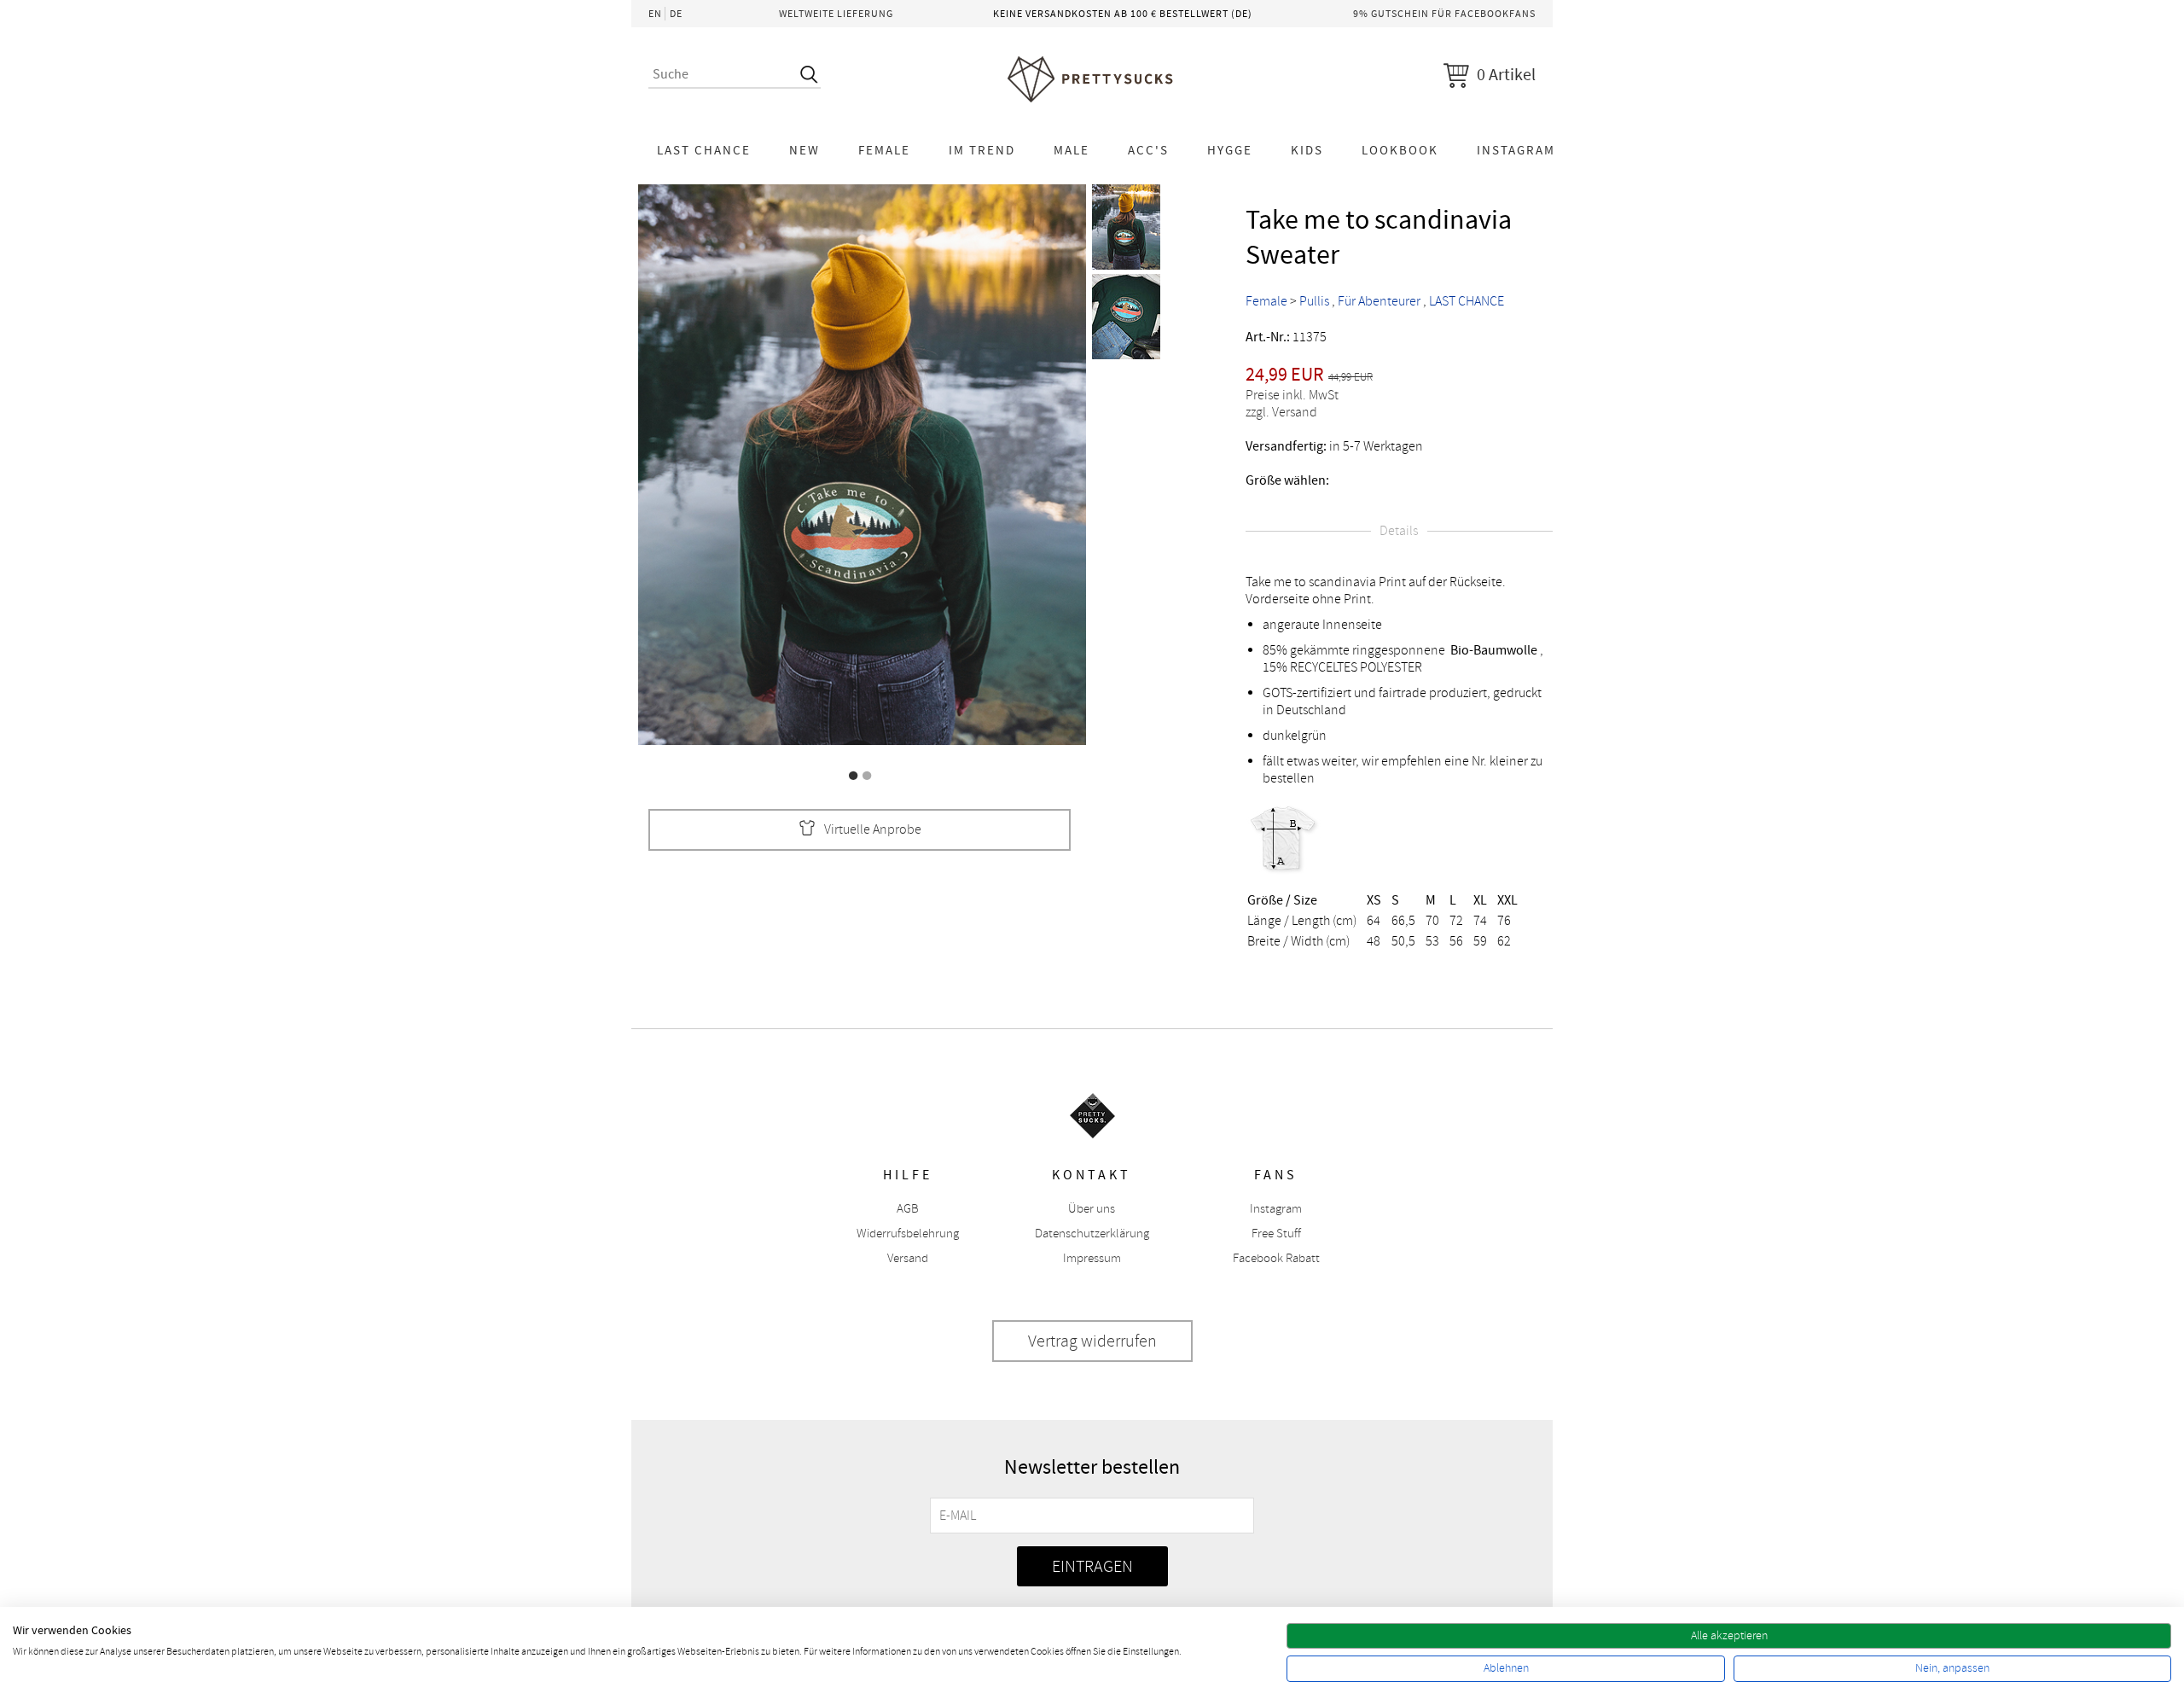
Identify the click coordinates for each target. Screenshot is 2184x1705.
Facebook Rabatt (1276, 1258)
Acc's (1148, 150)
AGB (908, 1209)
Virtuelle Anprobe (873, 829)
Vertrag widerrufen (1092, 1341)
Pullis (1314, 301)
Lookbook (1400, 150)
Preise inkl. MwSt (1292, 395)
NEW (804, 150)
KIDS (1307, 150)
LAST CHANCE (704, 150)
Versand (908, 1258)
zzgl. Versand (1281, 412)
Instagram (1516, 150)
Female (884, 150)
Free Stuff (1276, 1234)
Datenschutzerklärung (1092, 1234)
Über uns (1092, 1209)
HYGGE (1230, 150)
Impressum (1092, 1258)
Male (1072, 150)
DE (676, 14)
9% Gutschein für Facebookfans (1444, 14)
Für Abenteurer (1379, 301)
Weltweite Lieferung (836, 14)
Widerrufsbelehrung (908, 1234)
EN (655, 14)
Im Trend (982, 150)
